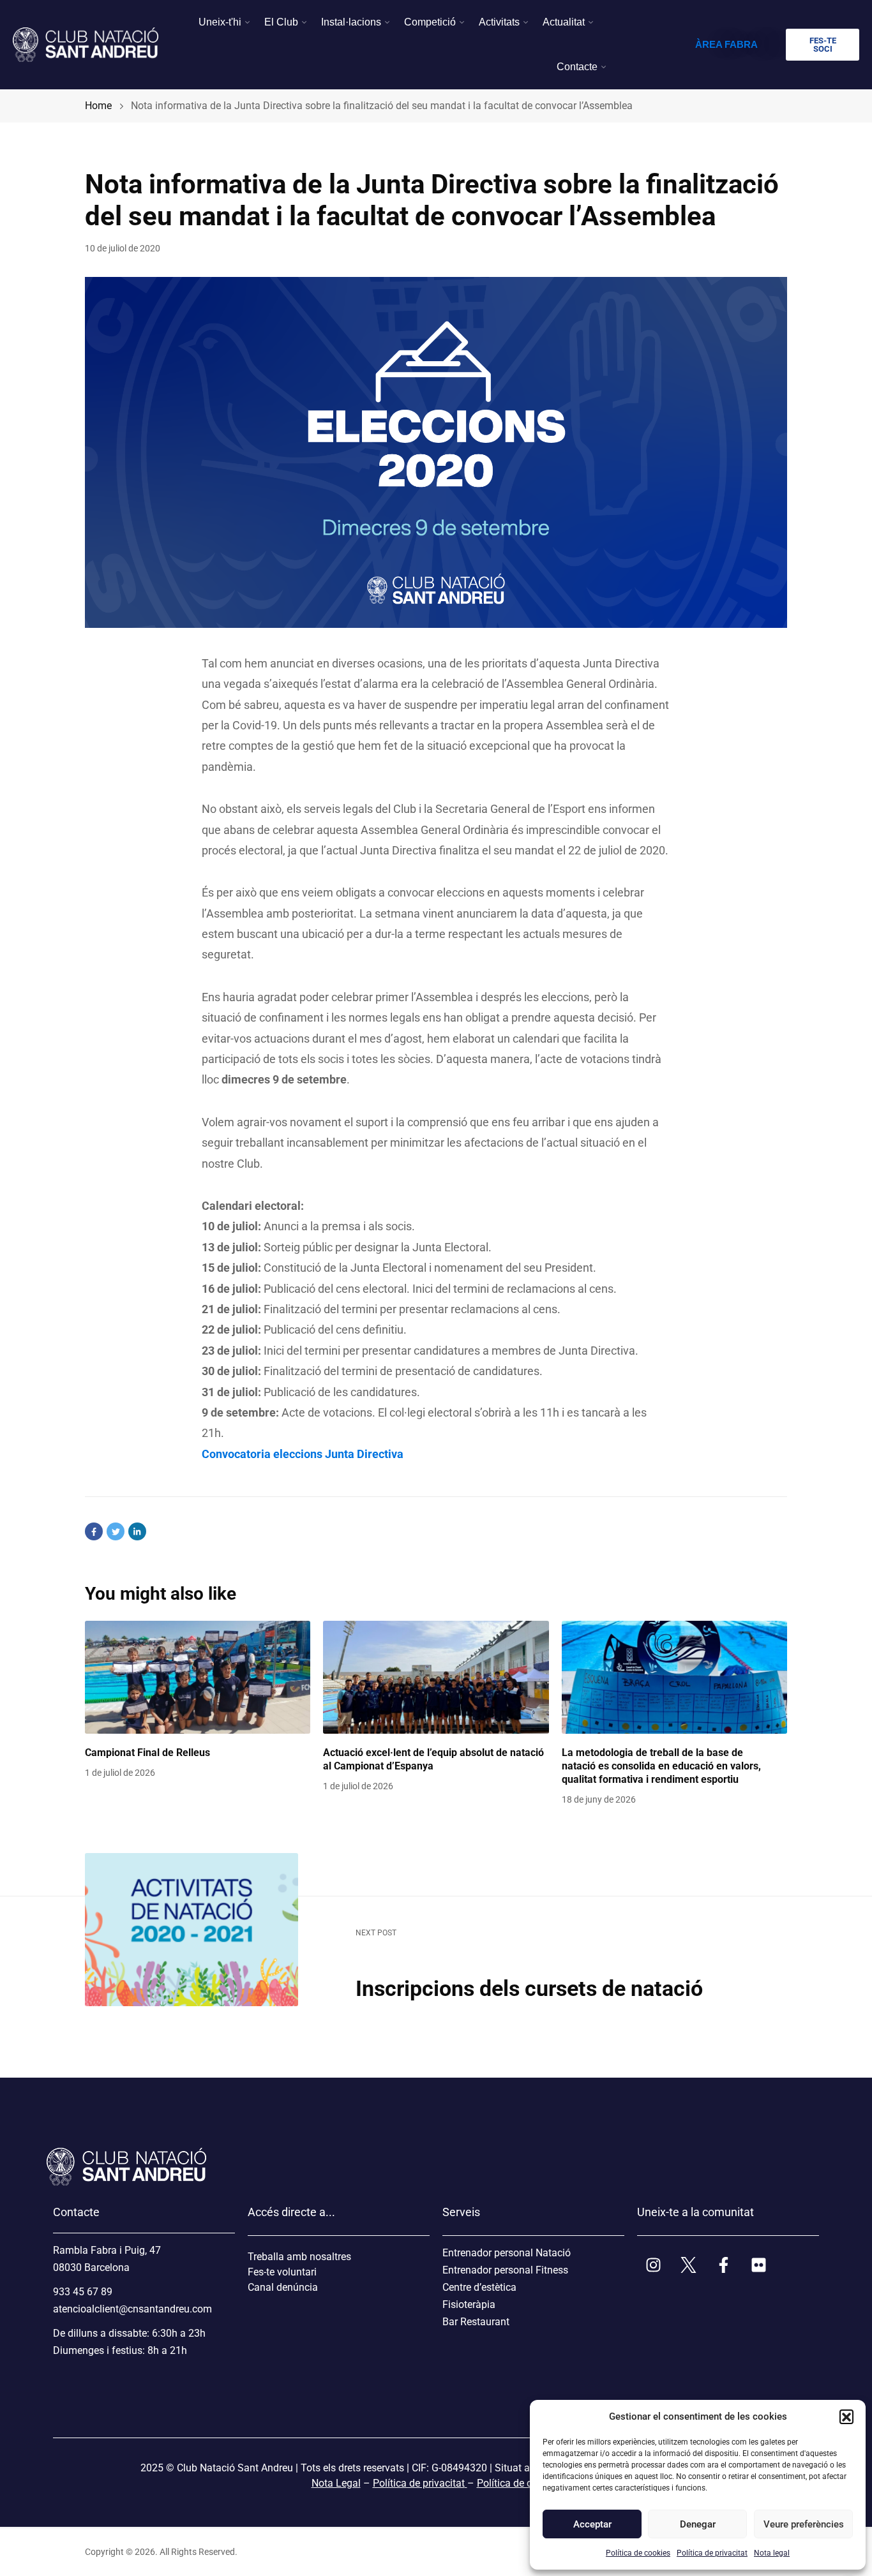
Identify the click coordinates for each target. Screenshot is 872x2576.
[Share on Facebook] (94, 1531)
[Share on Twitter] (116, 1531)
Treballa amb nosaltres (299, 2257)
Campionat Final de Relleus (147, 1753)
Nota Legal (336, 2483)
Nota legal (772, 2553)
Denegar (698, 2524)
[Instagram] (653, 2265)
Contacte (577, 67)
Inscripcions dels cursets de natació (529, 1988)
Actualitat (564, 22)
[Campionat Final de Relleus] (198, 1677)
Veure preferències (803, 2524)
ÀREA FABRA (726, 44)
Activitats (499, 22)
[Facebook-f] (723, 2265)
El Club (281, 22)
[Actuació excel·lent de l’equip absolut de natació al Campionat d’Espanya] (436, 1677)
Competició (430, 22)
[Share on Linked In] (137, 1531)
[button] (846, 2416)
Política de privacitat (712, 2553)
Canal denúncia (283, 2287)
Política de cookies (638, 2553)
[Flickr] (758, 2265)
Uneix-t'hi (220, 22)
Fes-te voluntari (282, 2272)
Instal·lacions (351, 22)
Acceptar (592, 2524)
